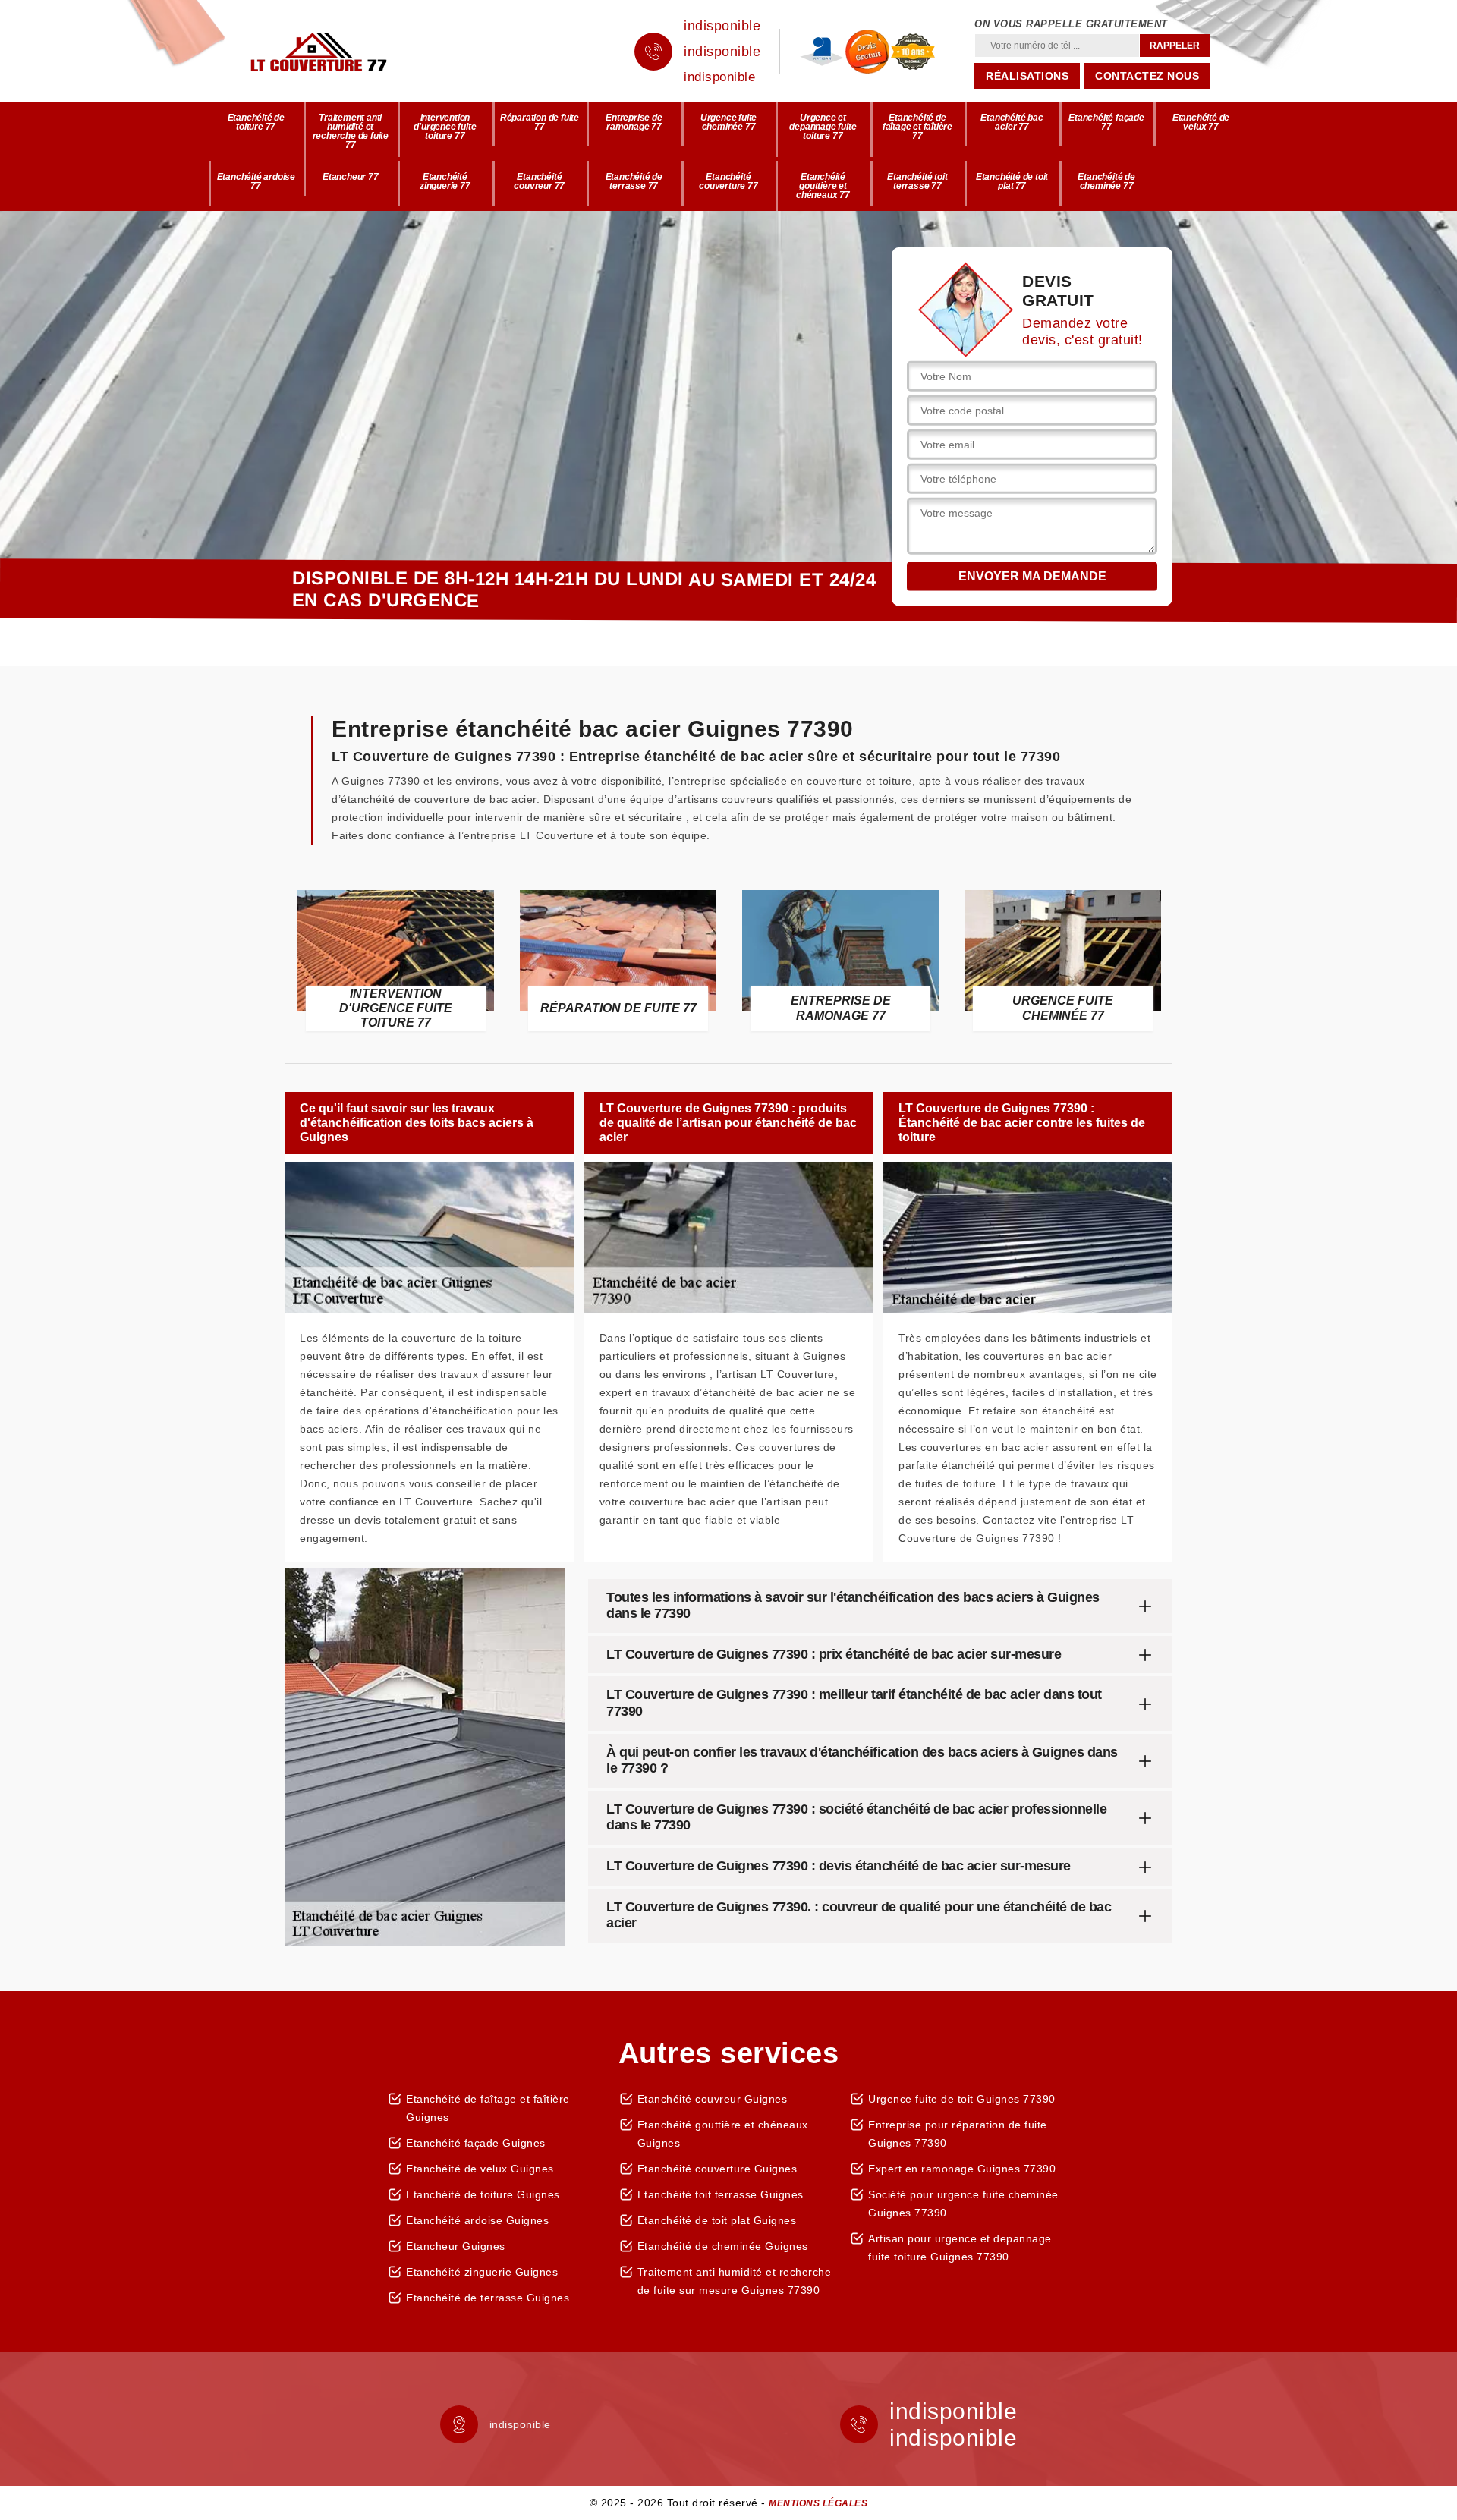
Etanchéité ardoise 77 (256, 181)
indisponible (722, 26)
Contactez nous (1147, 76)
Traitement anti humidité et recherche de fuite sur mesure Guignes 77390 (735, 2281)
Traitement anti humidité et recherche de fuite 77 (351, 131)
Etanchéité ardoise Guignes (477, 2220)
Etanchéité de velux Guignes (480, 2169)
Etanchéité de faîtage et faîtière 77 (917, 127)
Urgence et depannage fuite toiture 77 (823, 127)
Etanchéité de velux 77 (1201, 122)
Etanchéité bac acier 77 (1012, 122)
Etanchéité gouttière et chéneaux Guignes (723, 2134)
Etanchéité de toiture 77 (256, 122)
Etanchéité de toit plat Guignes (717, 2220)
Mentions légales (818, 2503)
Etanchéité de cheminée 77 (1106, 181)
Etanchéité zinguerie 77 (445, 181)
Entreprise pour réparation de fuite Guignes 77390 (958, 2134)
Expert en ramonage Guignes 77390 (962, 2169)
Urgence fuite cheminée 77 (728, 122)
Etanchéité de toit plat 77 (1012, 181)
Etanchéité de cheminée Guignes (723, 2246)
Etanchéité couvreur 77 (539, 181)
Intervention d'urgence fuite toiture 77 (445, 127)
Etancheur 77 (351, 177)
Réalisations (1027, 76)
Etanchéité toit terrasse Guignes (721, 2194)
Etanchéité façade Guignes (476, 2143)
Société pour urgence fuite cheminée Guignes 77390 (963, 2204)
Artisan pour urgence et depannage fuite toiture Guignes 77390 (960, 2248)
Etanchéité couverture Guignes (717, 2169)
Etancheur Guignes (456, 2246)
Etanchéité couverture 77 (728, 181)
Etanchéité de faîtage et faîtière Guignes (488, 2108)
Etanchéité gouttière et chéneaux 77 (823, 186)
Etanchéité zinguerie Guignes (482, 2272)
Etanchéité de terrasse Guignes (488, 2298)
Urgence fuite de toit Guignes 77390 (962, 2099)
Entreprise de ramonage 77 (634, 122)
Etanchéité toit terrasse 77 (917, 181)
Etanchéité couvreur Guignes (713, 2099)
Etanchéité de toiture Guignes (483, 2194)
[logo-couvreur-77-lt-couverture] (341, 52)
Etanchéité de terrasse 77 (634, 181)
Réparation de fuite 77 (540, 122)
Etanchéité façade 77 (1106, 122)
